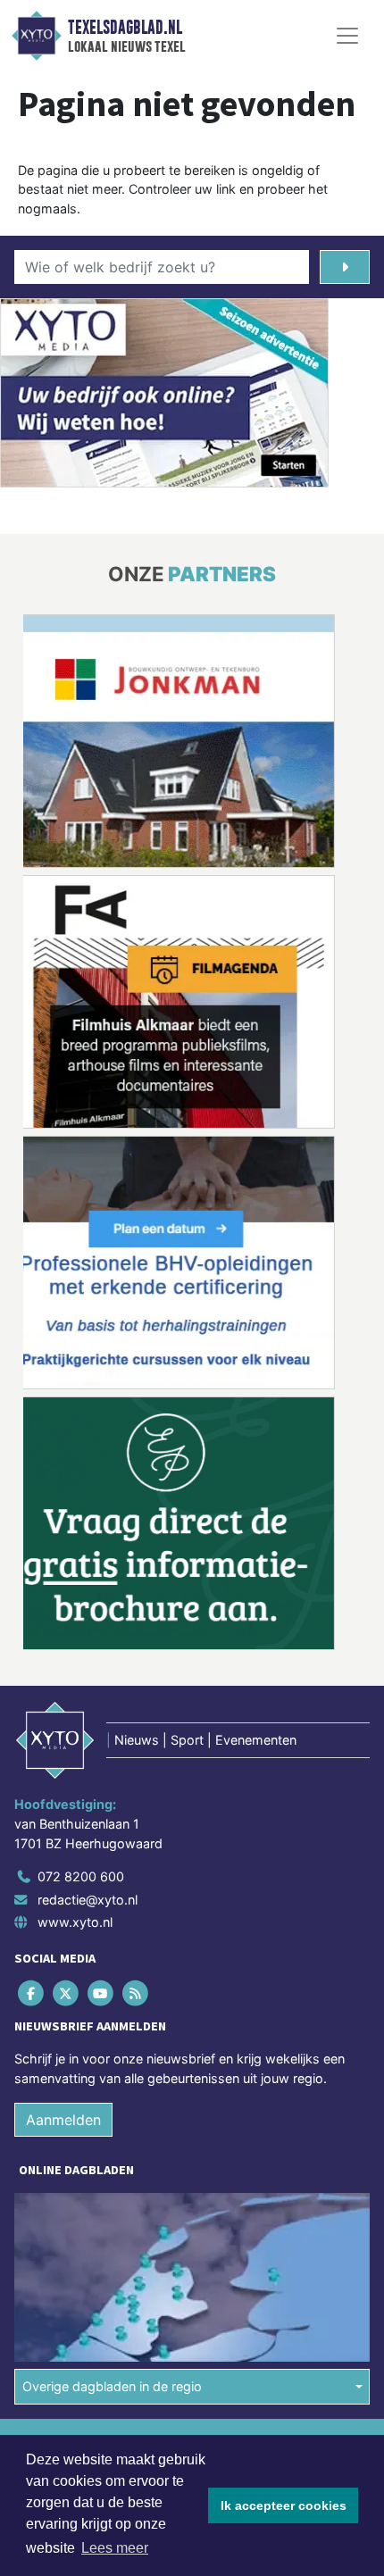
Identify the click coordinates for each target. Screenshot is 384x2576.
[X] (67, 1993)
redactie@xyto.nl (88, 1900)
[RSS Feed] (137, 1993)
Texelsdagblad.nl (125, 28)
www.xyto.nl (75, 1922)
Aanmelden (63, 2120)
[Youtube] (101, 1993)
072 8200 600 (81, 1876)
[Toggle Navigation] (347, 36)
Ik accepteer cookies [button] (284, 2505)
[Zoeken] (345, 267)
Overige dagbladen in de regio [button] (112, 2386)
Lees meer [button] (115, 2548)
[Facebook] (32, 1993)
